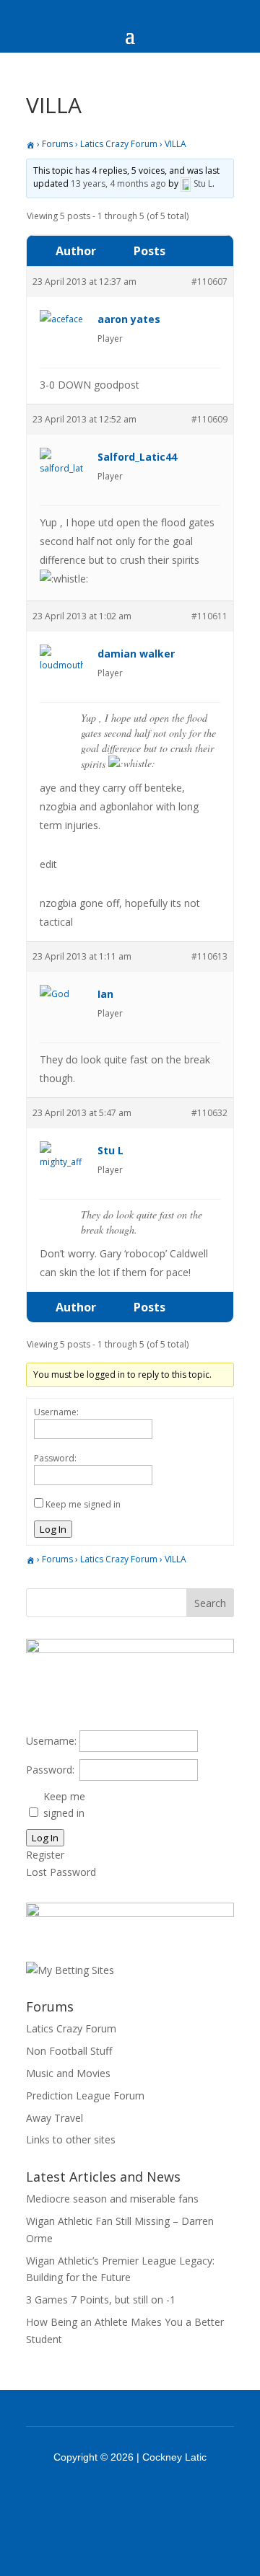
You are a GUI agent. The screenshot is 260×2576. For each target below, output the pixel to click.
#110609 (209, 419)
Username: (56, 1412)
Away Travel (55, 2118)
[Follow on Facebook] (111, 2497)
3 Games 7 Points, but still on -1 (101, 2300)
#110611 (209, 616)
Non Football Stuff (69, 2051)
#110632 (209, 1113)
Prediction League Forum (85, 2095)
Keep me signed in (83, 1504)
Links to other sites (71, 2139)
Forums (57, 144)
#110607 (209, 282)
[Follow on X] (149, 2497)
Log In (53, 1529)
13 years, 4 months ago (118, 183)
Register (45, 1855)
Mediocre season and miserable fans (112, 2199)
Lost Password (61, 1872)
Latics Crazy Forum (119, 144)
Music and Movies (68, 2073)
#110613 (209, 956)
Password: (55, 1458)
